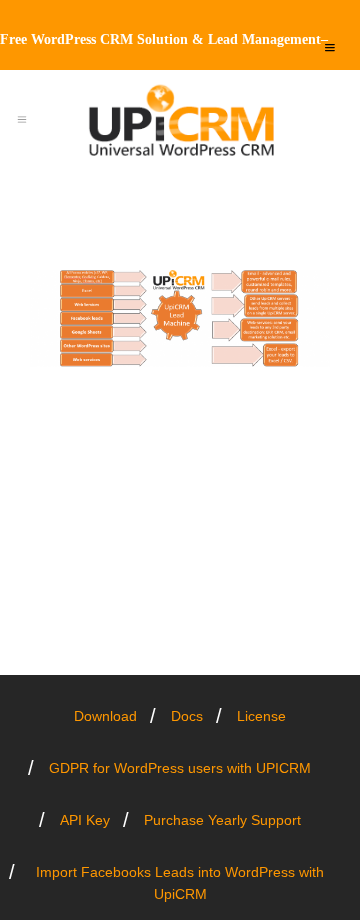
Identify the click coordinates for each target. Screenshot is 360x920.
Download (105, 716)
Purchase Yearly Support (222, 820)
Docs (187, 716)
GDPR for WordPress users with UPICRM (180, 768)
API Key (85, 820)
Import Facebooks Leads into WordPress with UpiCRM (180, 883)
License (261, 716)
